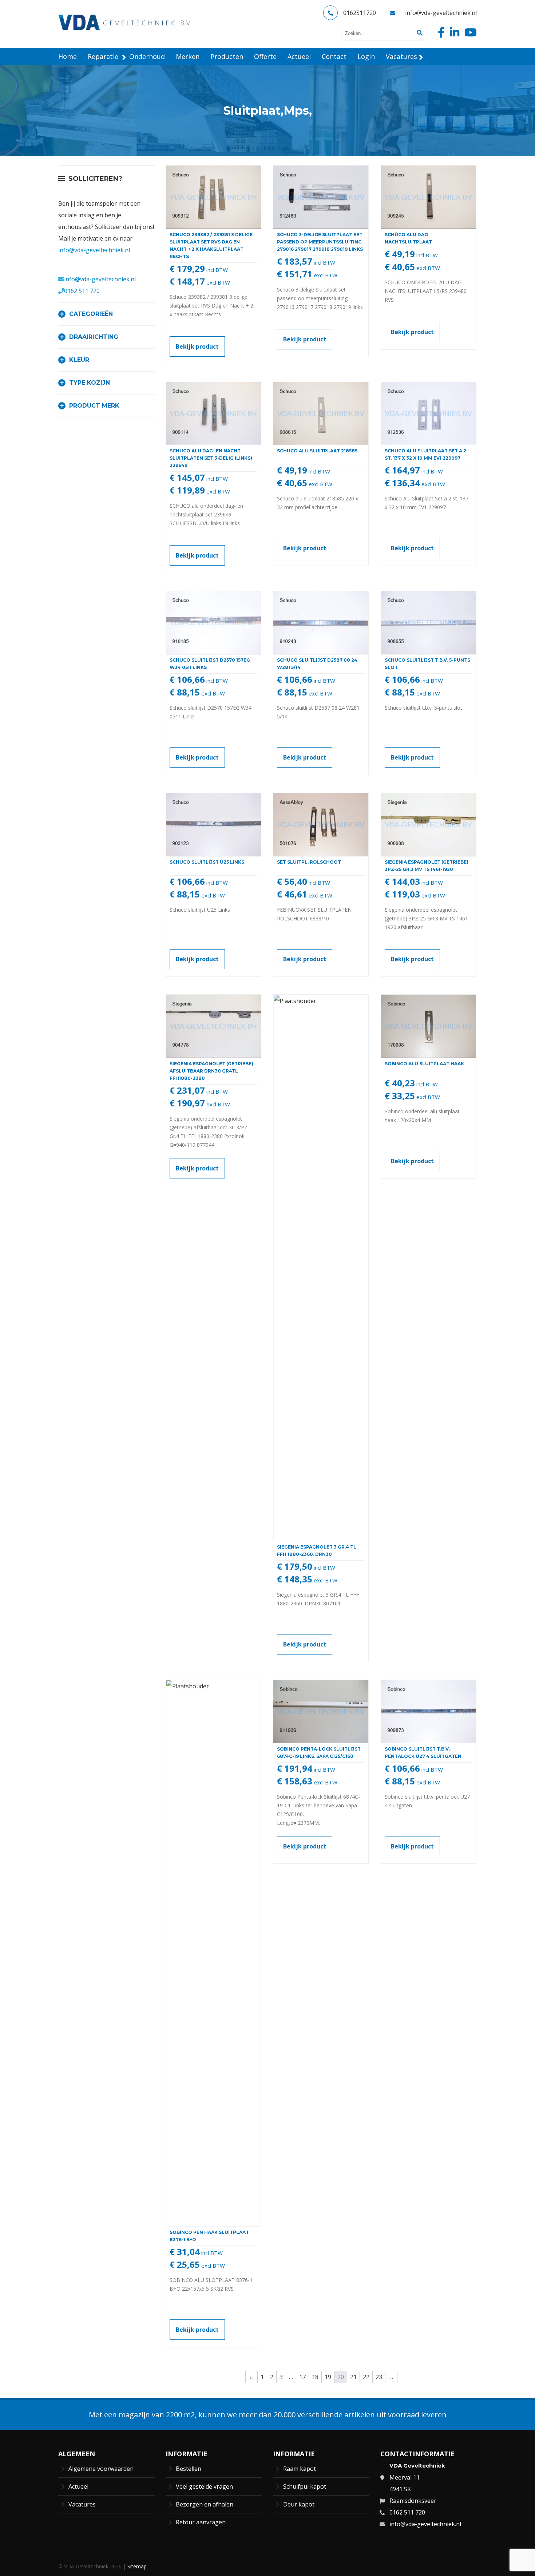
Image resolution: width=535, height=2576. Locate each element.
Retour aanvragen (201, 2522)
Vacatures (82, 2504)
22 (366, 2377)
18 (315, 2377)
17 (302, 2377)
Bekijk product (197, 346)
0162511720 (360, 13)
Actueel (78, 2486)
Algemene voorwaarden (101, 2469)
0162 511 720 (82, 291)
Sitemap (137, 2566)
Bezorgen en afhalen (205, 2504)
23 (379, 2377)
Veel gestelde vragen (204, 2486)
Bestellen (189, 2469)
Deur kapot (299, 2504)
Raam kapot (300, 2469)
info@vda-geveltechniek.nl (441, 13)
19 (328, 2377)
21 (353, 2377)
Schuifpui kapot (305, 2486)
